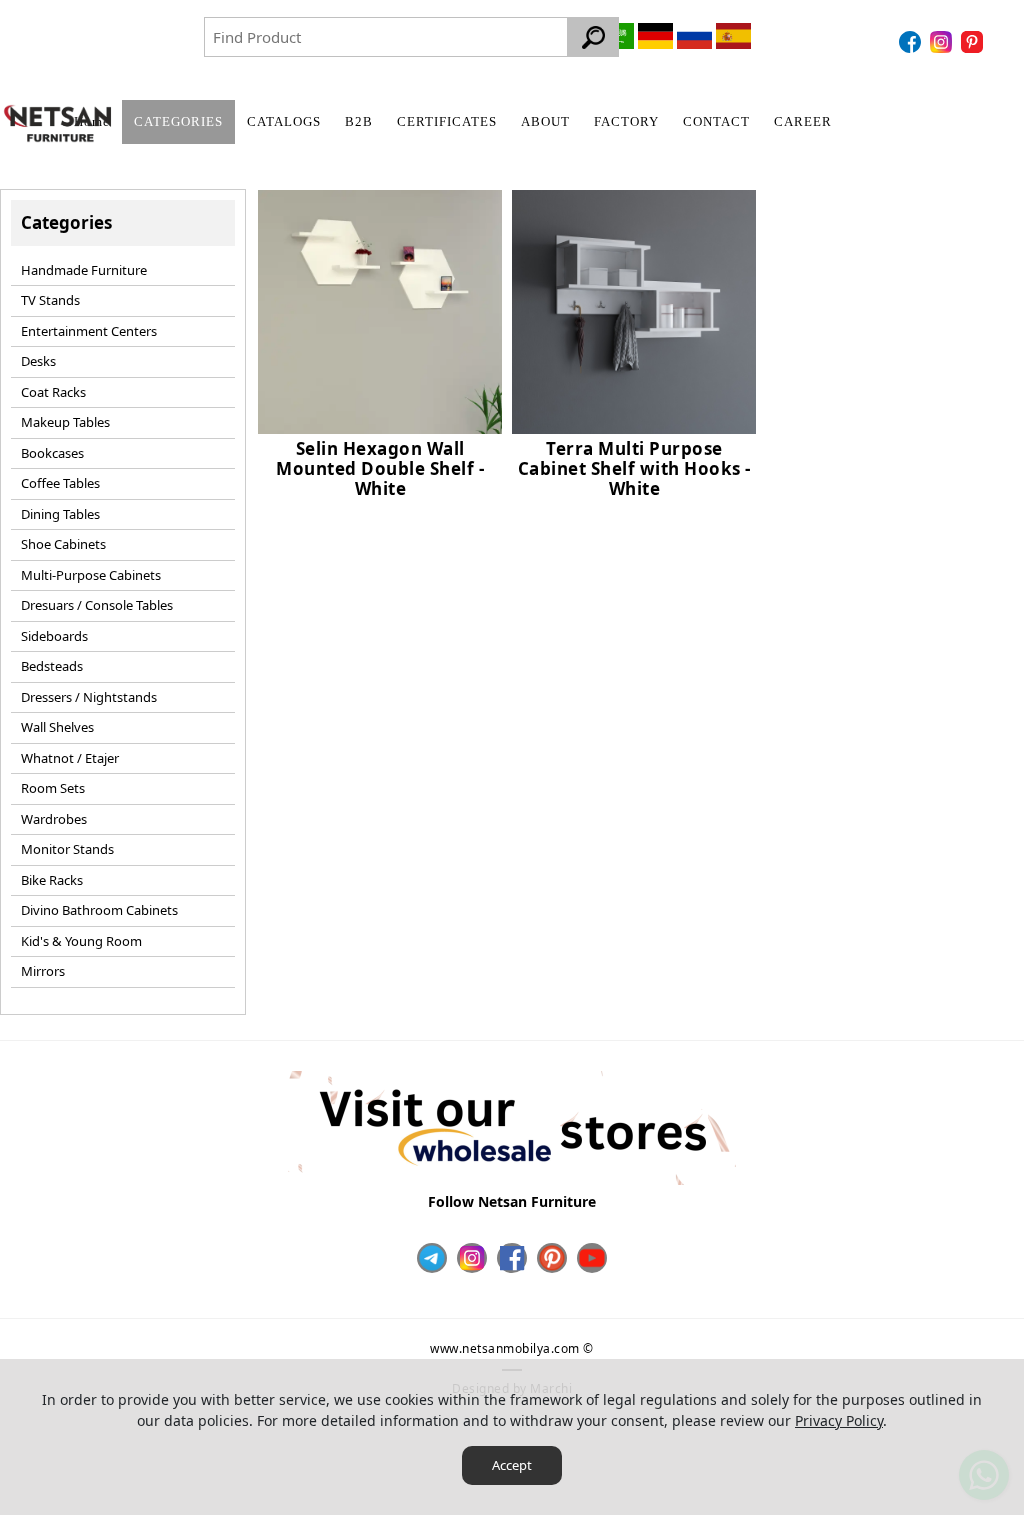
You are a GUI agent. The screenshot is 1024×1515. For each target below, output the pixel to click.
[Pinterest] (974, 42)
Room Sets (53, 788)
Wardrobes (54, 819)
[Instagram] (943, 42)
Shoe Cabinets (63, 544)
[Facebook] (912, 42)
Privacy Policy (839, 1420)
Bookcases (52, 453)
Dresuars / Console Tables (97, 605)
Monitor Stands (67, 849)
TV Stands (50, 300)
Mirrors (43, 971)
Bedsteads (52, 666)
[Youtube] (592, 1258)
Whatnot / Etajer (70, 758)
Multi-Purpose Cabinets (91, 575)
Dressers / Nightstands (89, 697)
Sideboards (54, 636)
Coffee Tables (60, 483)
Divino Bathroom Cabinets (99, 910)
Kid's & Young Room (81, 941)
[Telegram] (432, 1258)
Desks (38, 361)
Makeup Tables (65, 422)
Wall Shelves (57, 727)
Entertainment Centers (89, 331)
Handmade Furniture (84, 270)
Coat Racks (53, 392)
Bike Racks (52, 880)
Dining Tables (60, 514)
